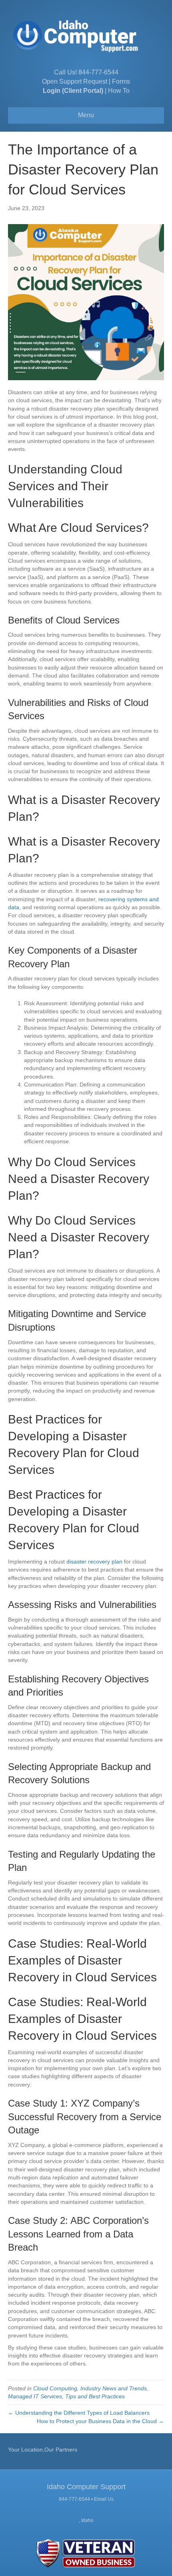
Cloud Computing (55, 2388)
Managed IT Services (35, 2396)
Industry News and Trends (114, 2388)
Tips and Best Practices (95, 2396)
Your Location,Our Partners (43, 2450)
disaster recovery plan (94, 1562)
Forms (121, 81)
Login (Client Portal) (73, 91)
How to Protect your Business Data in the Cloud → (100, 2421)
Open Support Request (75, 81)
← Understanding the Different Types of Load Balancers (79, 2413)
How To (119, 91)
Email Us (104, 2499)
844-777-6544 (98, 72)
